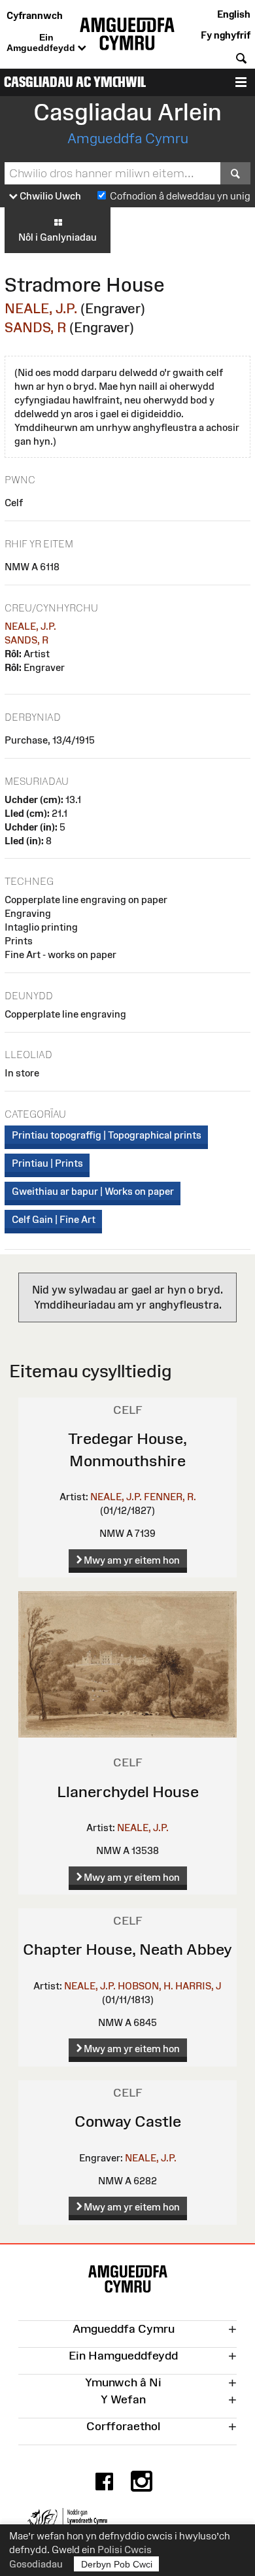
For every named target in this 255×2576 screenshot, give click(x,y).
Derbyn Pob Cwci (117, 2564)
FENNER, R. (170, 1497)
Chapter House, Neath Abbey (127, 1949)
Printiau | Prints (47, 1163)
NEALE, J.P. (41, 308)
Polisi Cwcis (125, 2550)
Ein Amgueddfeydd (42, 43)
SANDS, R (35, 327)
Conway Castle (128, 2121)
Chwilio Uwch (49, 196)
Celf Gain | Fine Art (54, 1219)
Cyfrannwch (35, 15)
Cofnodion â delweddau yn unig (180, 196)
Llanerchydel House (128, 1792)
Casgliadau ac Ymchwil (75, 82)
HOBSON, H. (145, 1986)
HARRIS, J (198, 1986)
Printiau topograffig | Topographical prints (107, 1135)
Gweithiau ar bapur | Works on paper (93, 1191)
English (234, 14)
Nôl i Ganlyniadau (58, 237)
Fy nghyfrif (226, 35)
